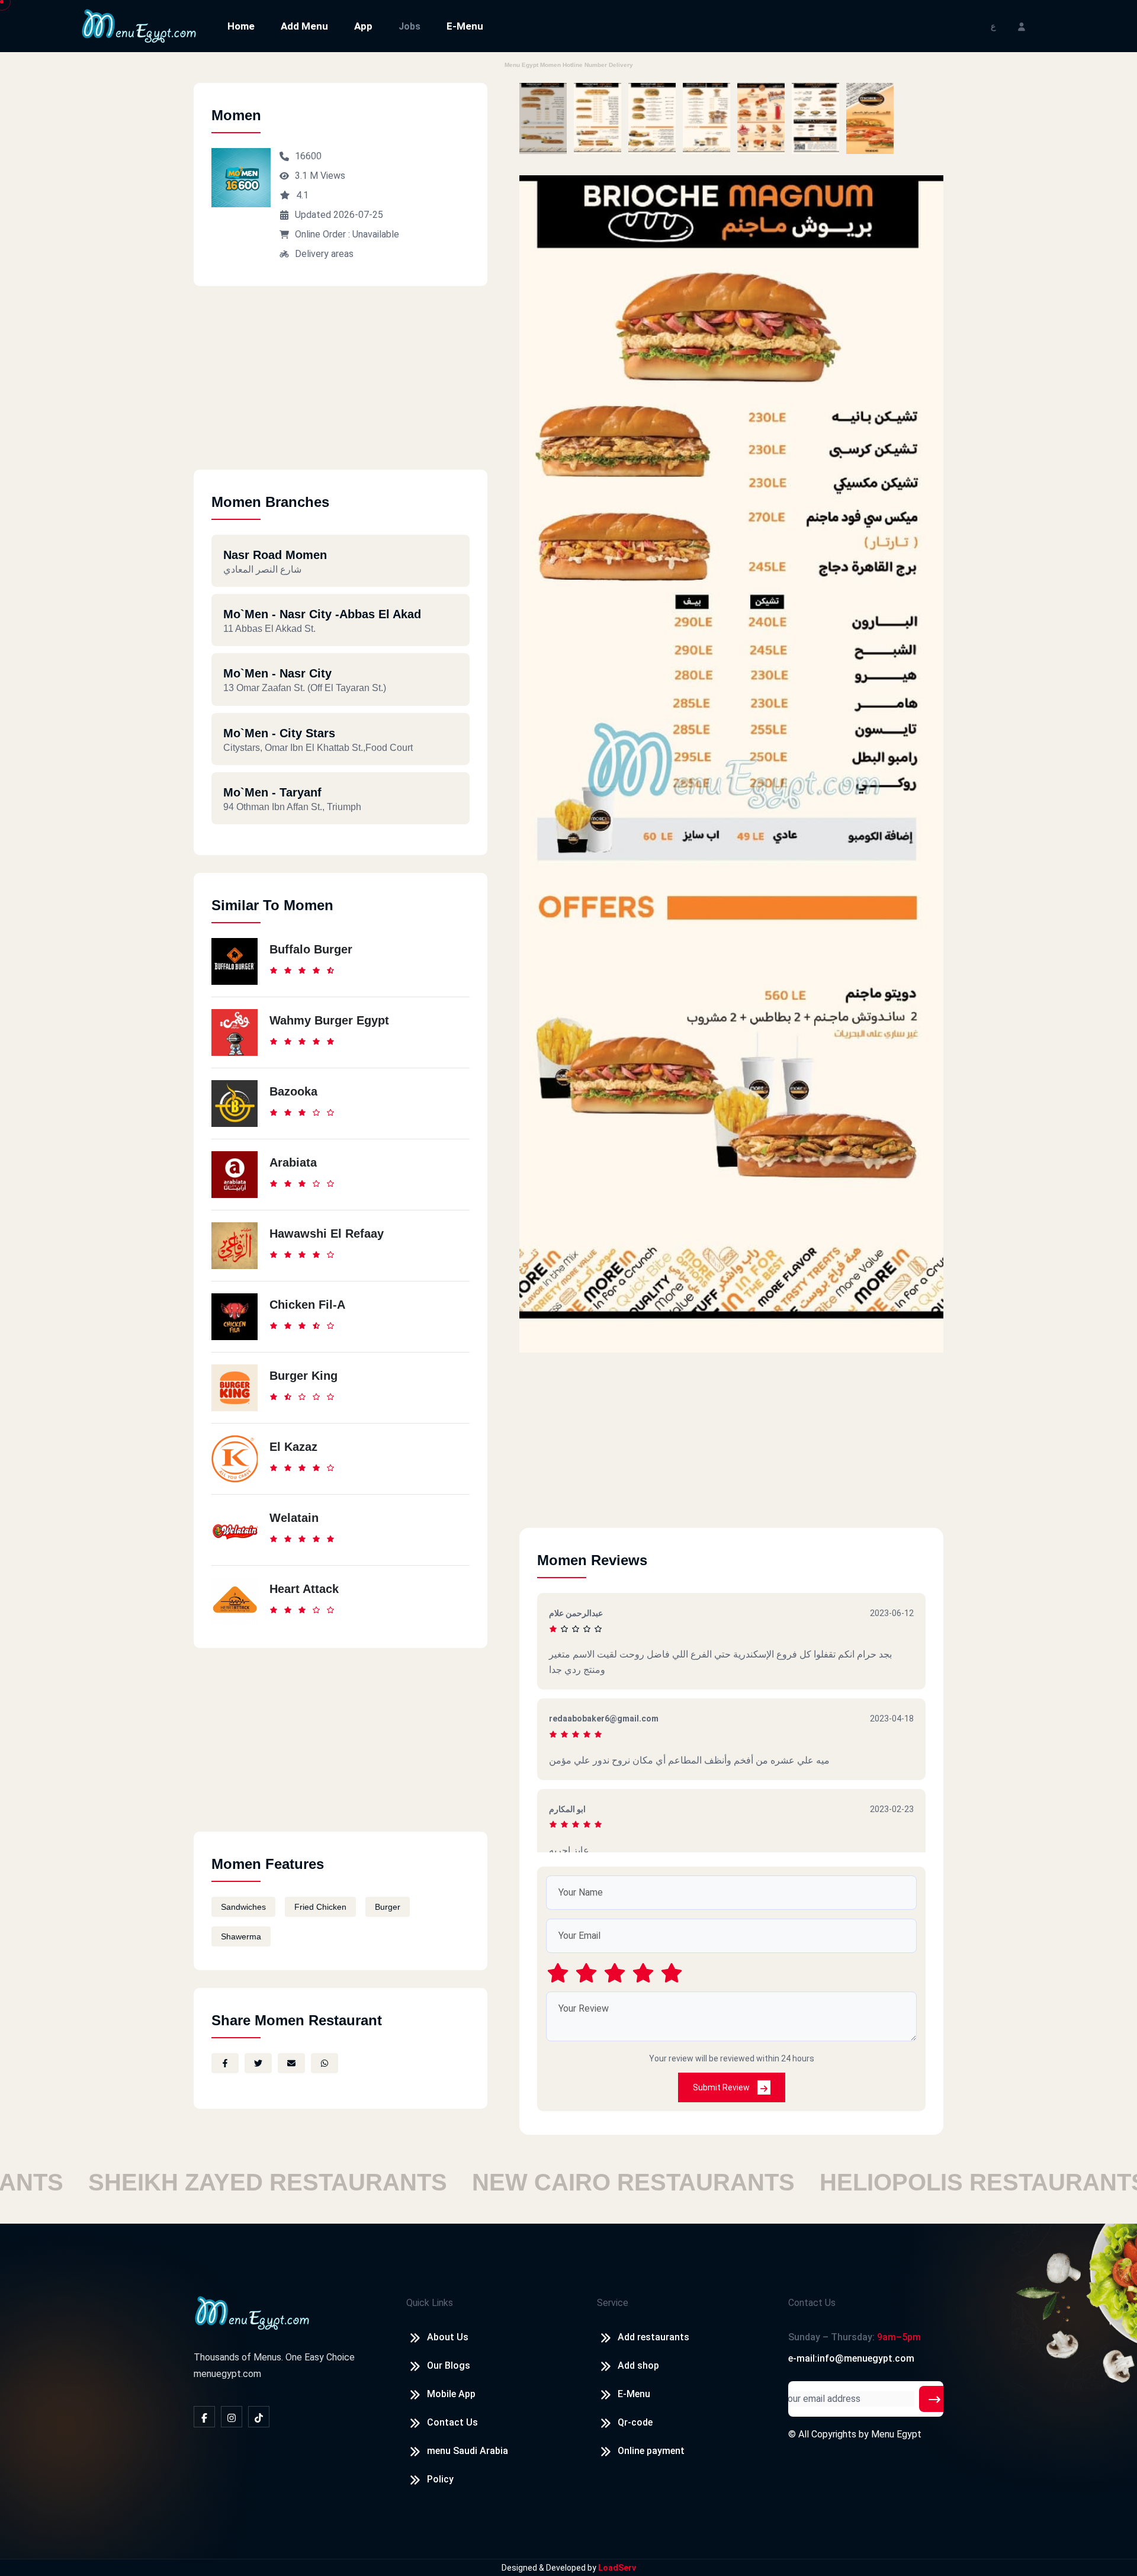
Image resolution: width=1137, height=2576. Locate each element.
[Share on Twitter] (258, 2063)
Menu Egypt (896, 2434)
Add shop (638, 2365)
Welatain (294, 1518)
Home (241, 26)
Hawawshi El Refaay (327, 1234)
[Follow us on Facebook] (204, 2417)
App (363, 26)
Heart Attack (304, 1589)
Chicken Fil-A (307, 1305)
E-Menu (465, 26)
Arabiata (293, 1162)
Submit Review (722, 2087)
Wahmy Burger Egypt (329, 1020)
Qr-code (635, 2422)
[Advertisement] (341, 387)
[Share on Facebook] (225, 2063)
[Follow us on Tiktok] (259, 2417)
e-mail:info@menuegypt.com (851, 2358)
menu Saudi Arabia (468, 2451)
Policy (440, 2479)
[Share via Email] (291, 2063)
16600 (308, 156)
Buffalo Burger (311, 949)
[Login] (1022, 26)
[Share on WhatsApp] (325, 2063)
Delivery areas (324, 254)
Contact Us (452, 2422)
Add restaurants (653, 2337)
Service (613, 2303)
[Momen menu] (543, 118)
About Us (448, 2337)
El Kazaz (293, 1447)
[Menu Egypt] (139, 25)
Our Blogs (449, 2365)
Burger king (303, 1376)
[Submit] (934, 2399)
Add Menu (304, 26)
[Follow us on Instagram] (232, 2417)
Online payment (651, 2451)
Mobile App (451, 2394)
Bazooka (293, 1091)
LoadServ (617, 2568)
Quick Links (430, 2303)
